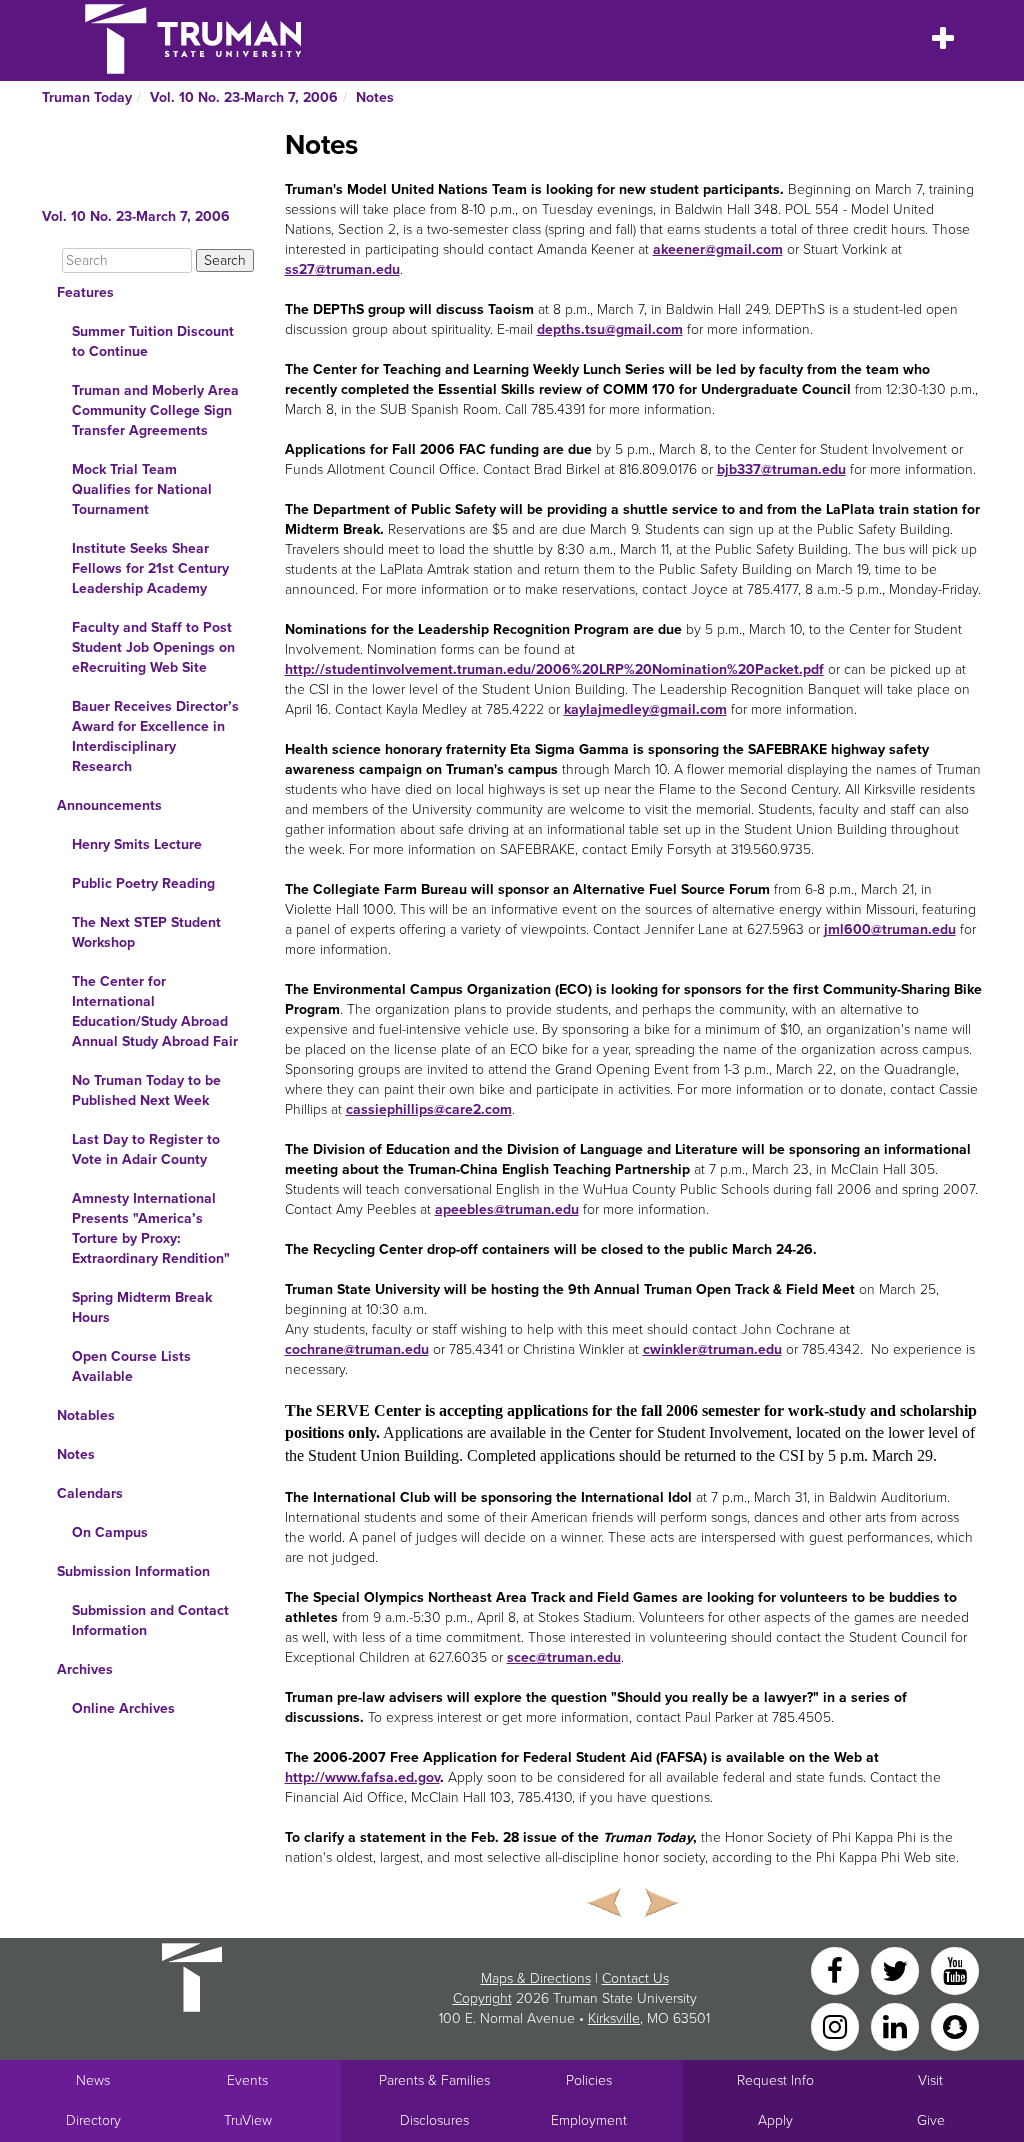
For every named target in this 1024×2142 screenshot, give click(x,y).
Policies (589, 2080)
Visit (930, 2080)
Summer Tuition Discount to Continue (153, 341)
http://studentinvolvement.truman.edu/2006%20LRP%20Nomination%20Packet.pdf (554, 669)
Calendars (90, 1493)
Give (931, 2120)
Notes (375, 97)
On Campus (110, 1532)
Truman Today (87, 97)
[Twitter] (897, 1969)
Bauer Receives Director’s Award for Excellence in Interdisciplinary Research (155, 736)
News (93, 2080)
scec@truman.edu (564, 1657)
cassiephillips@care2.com (429, 1109)
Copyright (482, 1998)
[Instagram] (837, 2025)
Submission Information (133, 1571)
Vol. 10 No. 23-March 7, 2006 (244, 97)
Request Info (775, 2080)
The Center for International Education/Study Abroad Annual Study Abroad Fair (155, 1011)
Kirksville (614, 2018)
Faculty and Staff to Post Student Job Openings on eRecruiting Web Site (153, 647)
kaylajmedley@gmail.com (645, 709)
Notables (86, 1415)
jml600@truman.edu (890, 929)
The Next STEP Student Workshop (146, 932)
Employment (589, 2120)
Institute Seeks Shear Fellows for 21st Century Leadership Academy (150, 568)
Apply (775, 2120)
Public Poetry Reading (143, 883)
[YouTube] (955, 1969)
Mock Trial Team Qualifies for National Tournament (142, 489)
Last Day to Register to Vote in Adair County (146, 1149)
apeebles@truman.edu (507, 1209)
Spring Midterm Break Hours (142, 1307)
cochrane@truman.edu (357, 1349)
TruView (248, 2120)
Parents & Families (434, 2080)
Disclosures (434, 2120)
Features (85, 292)
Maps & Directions (536, 1978)
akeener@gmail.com (718, 249)
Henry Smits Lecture (137, 844)
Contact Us (635, 1978)
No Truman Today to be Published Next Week (146, 1090)
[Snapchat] (955, 2025)
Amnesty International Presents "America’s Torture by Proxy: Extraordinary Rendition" (151, 1228)
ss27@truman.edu (342, 269)
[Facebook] (837, 1969)
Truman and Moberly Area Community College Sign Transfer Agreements (155, 410)
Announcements (109, 805)
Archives (85, 1669)
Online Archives (123, 1708)
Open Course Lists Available (131, 1366)
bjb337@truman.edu (781, 469)
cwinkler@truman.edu (712, 1349)
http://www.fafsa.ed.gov (362, 1777)
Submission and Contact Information (150, 1620)
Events (247, 2080)
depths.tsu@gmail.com (610, 329)
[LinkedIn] (897, 2025)
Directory (93, 2120)
